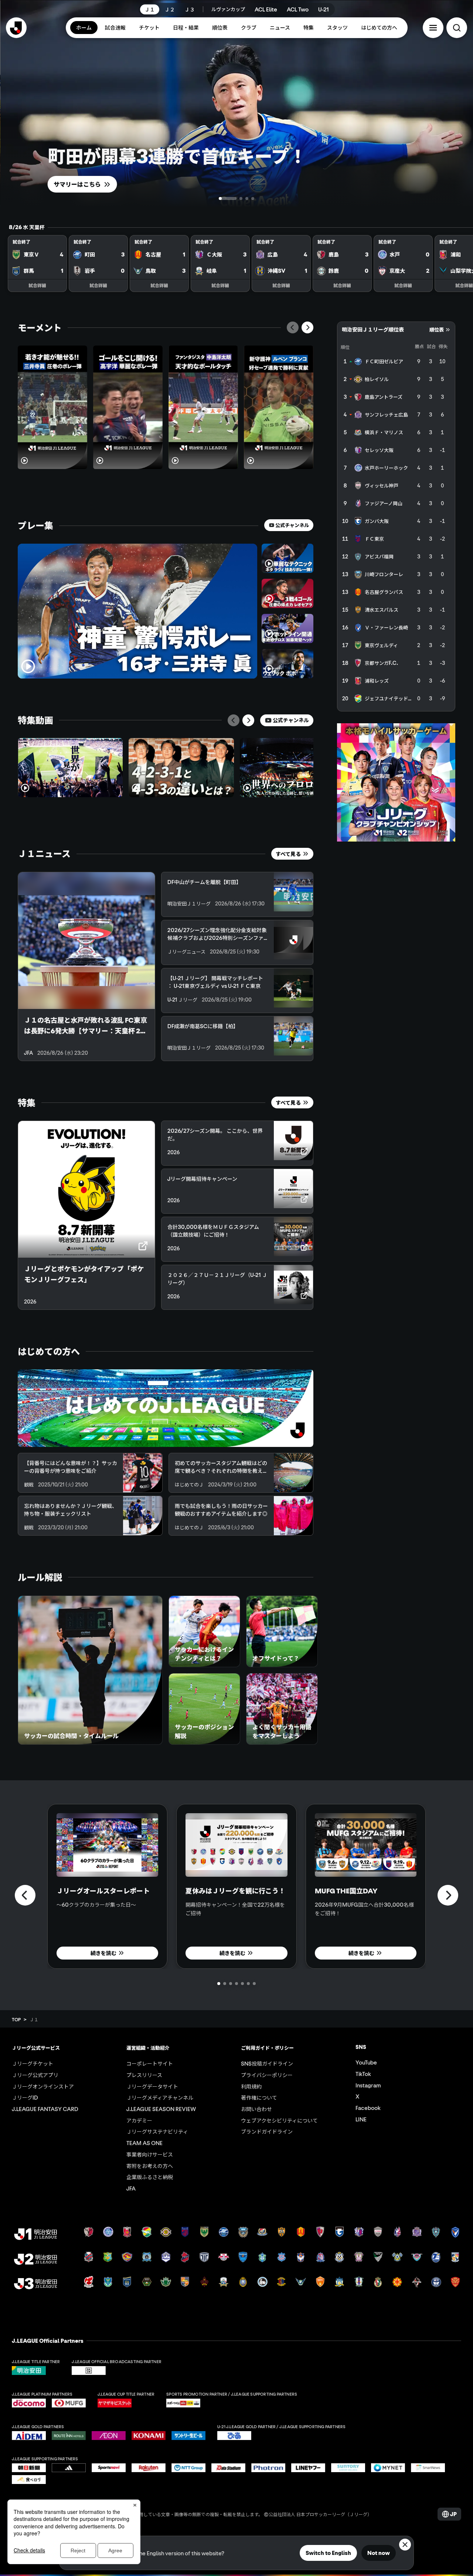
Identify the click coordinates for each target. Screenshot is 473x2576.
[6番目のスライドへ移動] (248, 1984)
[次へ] (307, 327)
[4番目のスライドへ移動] (253, 198)
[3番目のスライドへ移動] (247, 198)
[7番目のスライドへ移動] (254, 1984)
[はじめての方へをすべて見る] (166, 1408)
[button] (433, 28)
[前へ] (293, 327)
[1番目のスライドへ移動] (220, 198)
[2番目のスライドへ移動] (234, 198)
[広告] (396, 782)
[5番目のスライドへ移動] (242, 1984)
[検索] (457, 28)
